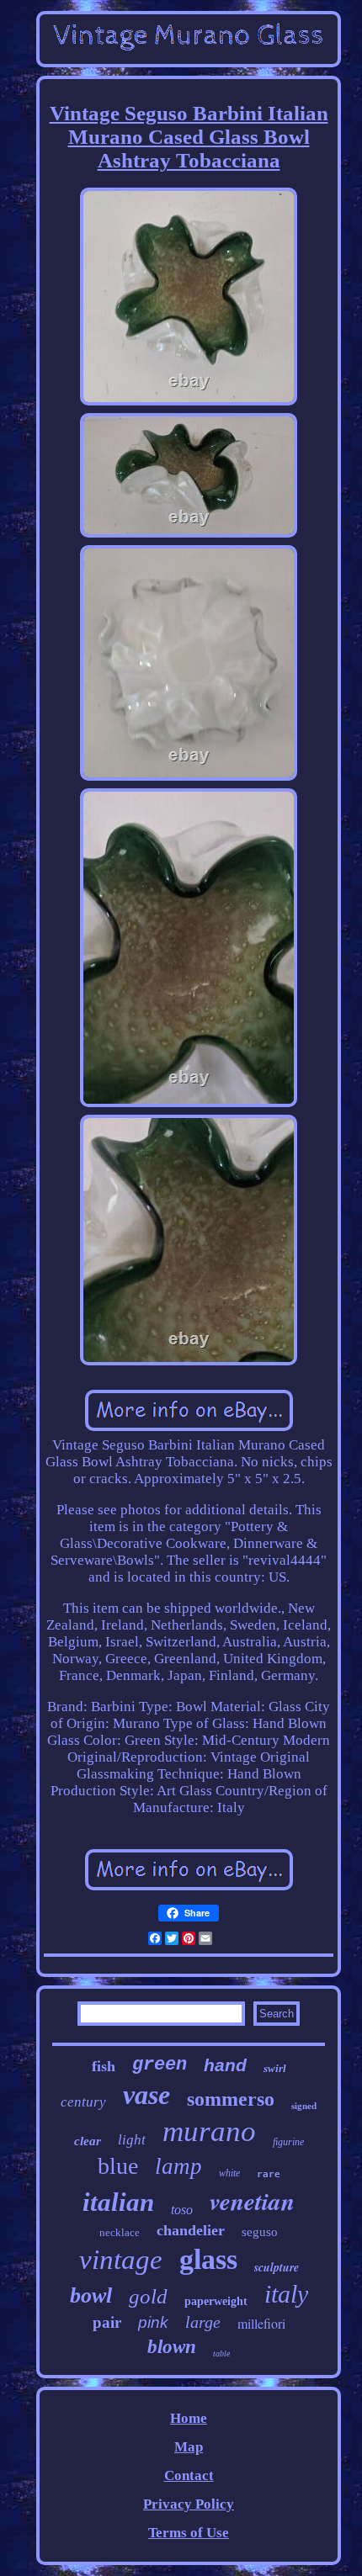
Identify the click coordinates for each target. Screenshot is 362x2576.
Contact (189, 2475)
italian (118, 2202)
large (203, 2322)
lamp (178, 2166)
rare (269, 2174)
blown (172, 2347)
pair (107, 2322)
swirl (275, 2068)
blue (118, 2166)
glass (208, 2259)
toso (182, 2210)
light (132, 2140)
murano (209, 2131)
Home (189, 2418)
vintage (121, 2260)
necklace (120, 2232)
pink (153, 2322)
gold (148, 2296)
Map (189, 2447)
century (83, 2102)
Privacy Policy (189, 2504)
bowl (91, 2295)
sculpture (277, 2267)
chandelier (191, 2230)
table (221, 2353)
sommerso (231, 2099)
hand (225, 2065)
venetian (252, 2201)
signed (304, 2106)
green (160, 2065)
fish (104, 2066)
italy (286, 2294)
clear (88, 2141)
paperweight (216, 2301)
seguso (260, 2232)
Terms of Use (189, 2533)
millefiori (261, 2323)
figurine (288, 2142)
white (229, 2173)
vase (146, 2095)
